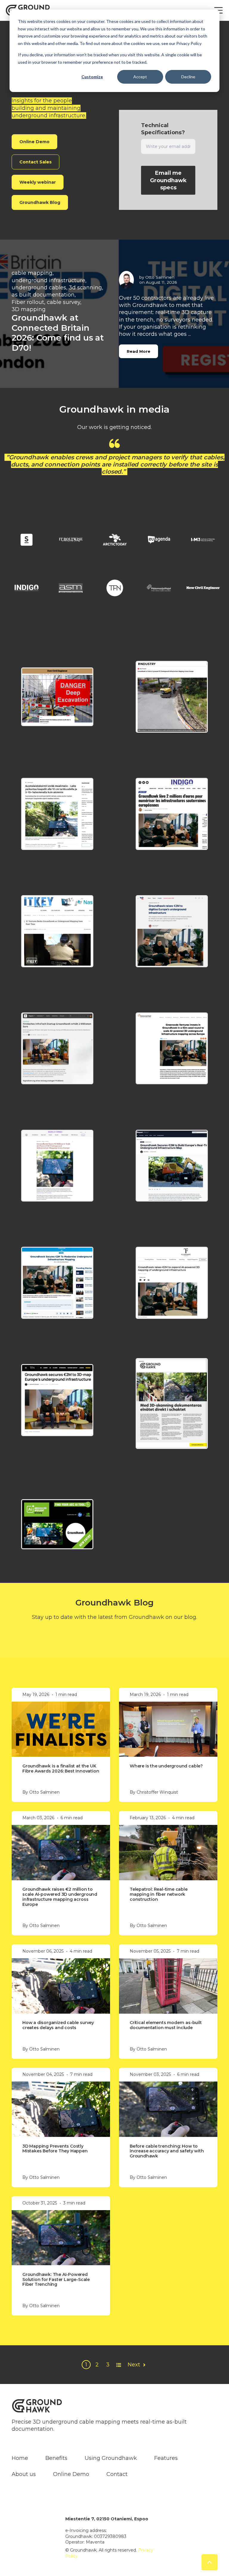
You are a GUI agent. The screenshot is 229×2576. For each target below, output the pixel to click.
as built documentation (43, 295)
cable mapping (32, 273)
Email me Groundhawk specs (168, 180)
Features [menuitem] (166, 2451)
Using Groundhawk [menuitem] (111, 2451)
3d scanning (85, 288)
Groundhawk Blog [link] (40, 202)
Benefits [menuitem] (56, 2451)
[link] (27, 533)
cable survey (64, 302)
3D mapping (29, 309)
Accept (140, 77)
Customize (92, 77)
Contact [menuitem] (117, 2467)
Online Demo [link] (34, 142)
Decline (188, 77)
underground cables (39, 288)
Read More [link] (139, 351)
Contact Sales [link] (35, 162)
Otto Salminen (160, 277)
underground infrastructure (48, 280)
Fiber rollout (28, 302)
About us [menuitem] (24, 2467)
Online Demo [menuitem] (71, 2467)
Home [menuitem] (20, 2451)
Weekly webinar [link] (38, 182)
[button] (57, 690)
